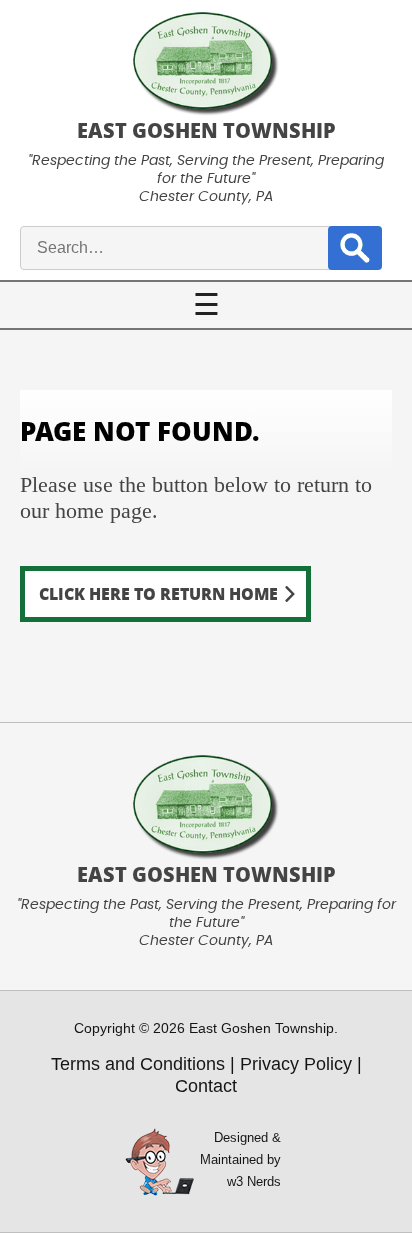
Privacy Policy (296, 1064)
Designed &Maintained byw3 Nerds (240, 1159)
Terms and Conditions (138, 1064)
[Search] (355, 247)
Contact (206, 1086)
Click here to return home (158, 593)
